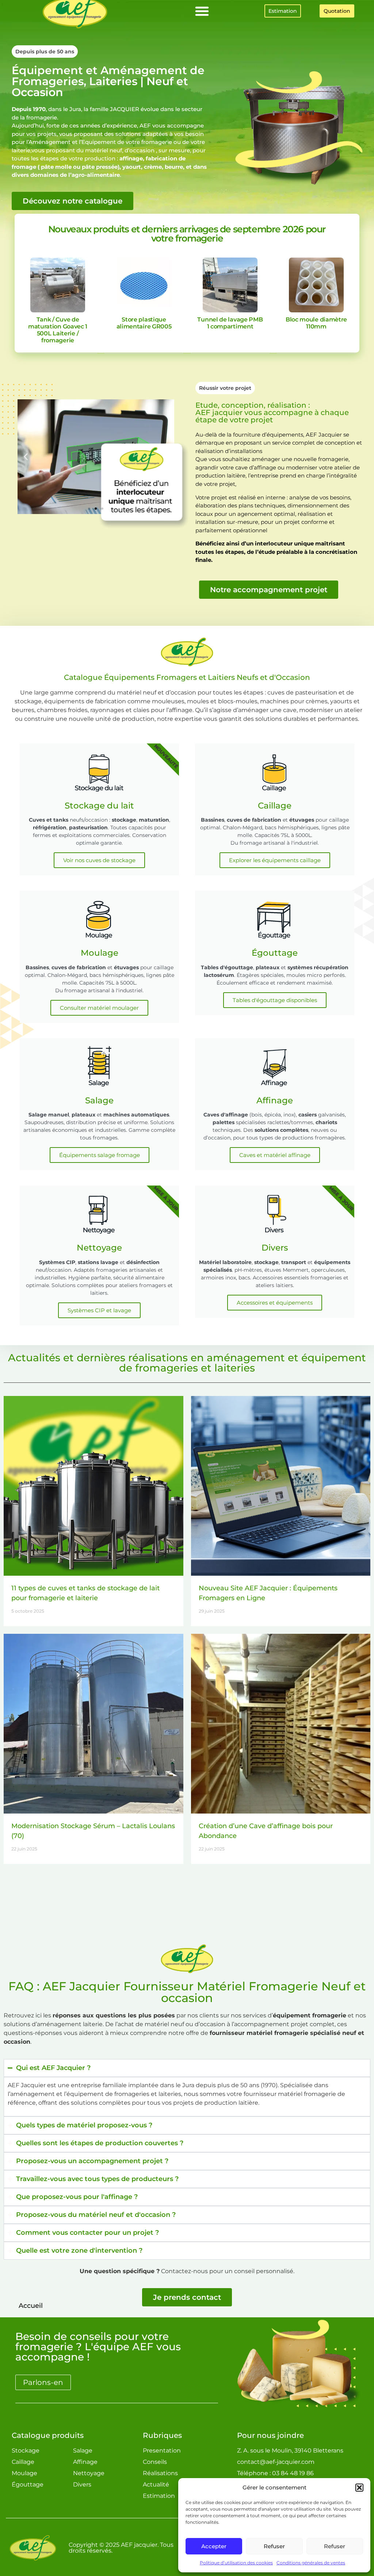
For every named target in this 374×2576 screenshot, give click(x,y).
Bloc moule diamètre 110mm (316, 323)
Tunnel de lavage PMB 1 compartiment (230, 323)
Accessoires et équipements (275, 1303)
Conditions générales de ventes (311, 2563)
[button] (359, 2488)
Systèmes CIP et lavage (99, 1310)
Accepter (214, 2546)
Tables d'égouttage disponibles (275, 1000)
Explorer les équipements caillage (275, 860)
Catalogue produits (48, 2435)
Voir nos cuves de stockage (99, 860)
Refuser (274, 2546)
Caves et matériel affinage (275, 1155)
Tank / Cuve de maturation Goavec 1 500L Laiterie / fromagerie (58, 330)
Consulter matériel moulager (99, 1008)
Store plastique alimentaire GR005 (144, 323)
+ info (58, 285)
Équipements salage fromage (100, 1155)
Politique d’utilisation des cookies (236, 2563)
